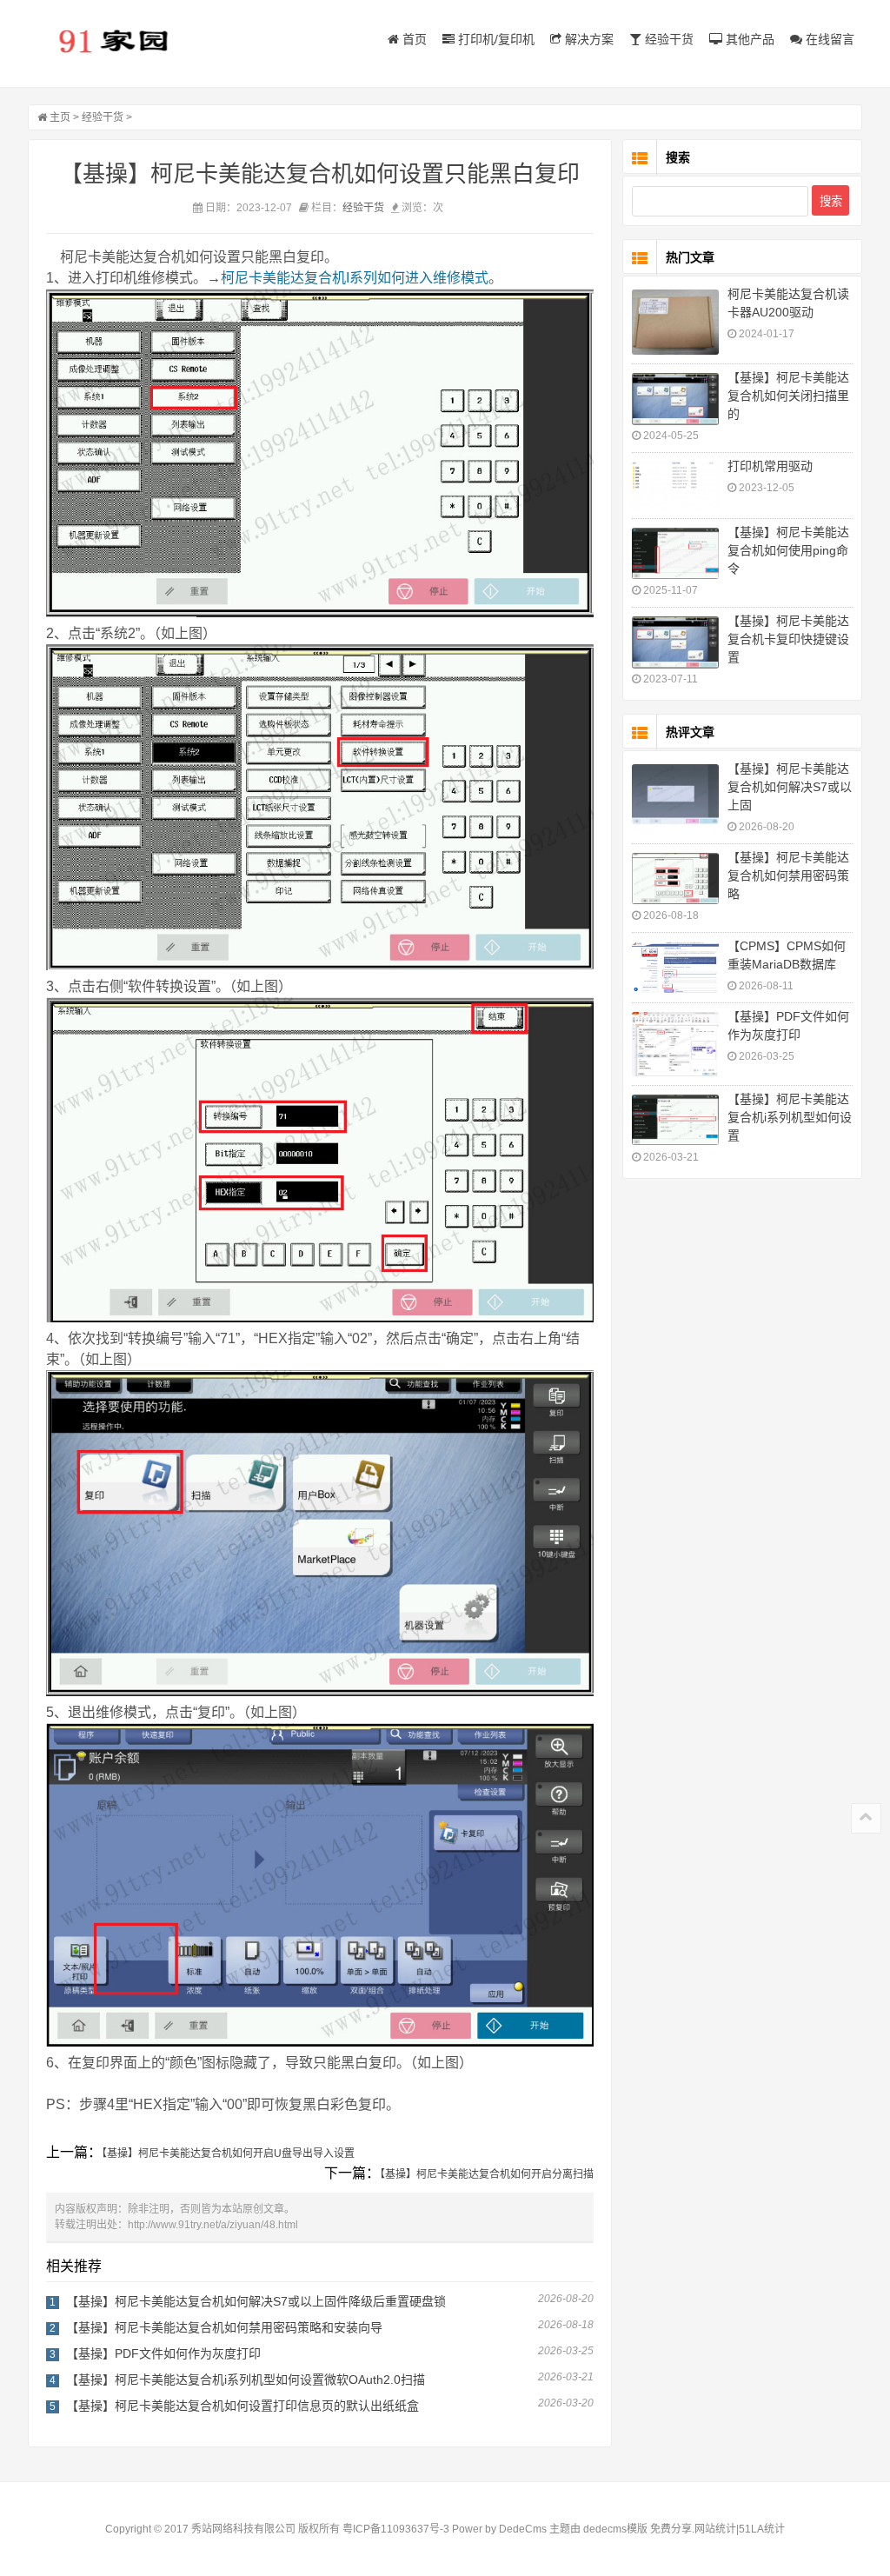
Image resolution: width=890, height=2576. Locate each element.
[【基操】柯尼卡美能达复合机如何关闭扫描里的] (675, 399)
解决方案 (588, 39)
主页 (60, 117)
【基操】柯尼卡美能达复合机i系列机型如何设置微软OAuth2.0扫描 (246, 2380)
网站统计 (715, 2529)
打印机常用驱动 (770, 466)
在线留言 (828, 39)
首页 (413, 39)
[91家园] (115, 40)
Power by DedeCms (499, 2529)
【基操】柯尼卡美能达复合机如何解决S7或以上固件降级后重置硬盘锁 (256, 2301)
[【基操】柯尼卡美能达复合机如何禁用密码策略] (675, 879)
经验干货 (667, 39)
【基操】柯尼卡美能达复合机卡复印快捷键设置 (788, 639)
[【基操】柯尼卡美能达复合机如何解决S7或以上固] (675, 794)
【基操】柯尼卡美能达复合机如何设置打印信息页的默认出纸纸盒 (242, 2406)
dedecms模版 (615, 2529)
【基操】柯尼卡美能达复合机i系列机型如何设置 (790, 1117)
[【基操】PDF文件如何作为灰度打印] (675, 1044)
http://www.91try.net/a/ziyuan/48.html (213, 2225)
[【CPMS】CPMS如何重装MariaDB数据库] (675, 967)
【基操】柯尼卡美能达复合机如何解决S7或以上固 (790, 787)
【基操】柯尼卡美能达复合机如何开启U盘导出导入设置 (228, 2153)
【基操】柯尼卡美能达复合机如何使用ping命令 (788, 550)
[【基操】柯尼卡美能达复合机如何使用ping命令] (675, 553)
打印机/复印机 (495, 39)
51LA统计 (762, 2529)
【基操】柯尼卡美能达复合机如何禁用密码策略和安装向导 (224, 2327)
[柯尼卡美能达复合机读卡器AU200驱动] (675, 322)
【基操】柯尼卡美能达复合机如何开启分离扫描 (487, 2174)
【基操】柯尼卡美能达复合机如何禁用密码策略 (788, 875)
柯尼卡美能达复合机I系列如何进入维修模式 (355, 278)
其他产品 (748, 39)
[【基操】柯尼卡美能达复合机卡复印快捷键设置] (675, 642)
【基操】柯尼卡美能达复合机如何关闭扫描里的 (788, 396)
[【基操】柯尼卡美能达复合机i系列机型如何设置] (675, 1120)
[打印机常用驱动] (675, 486)
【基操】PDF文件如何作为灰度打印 (163, 2353)
